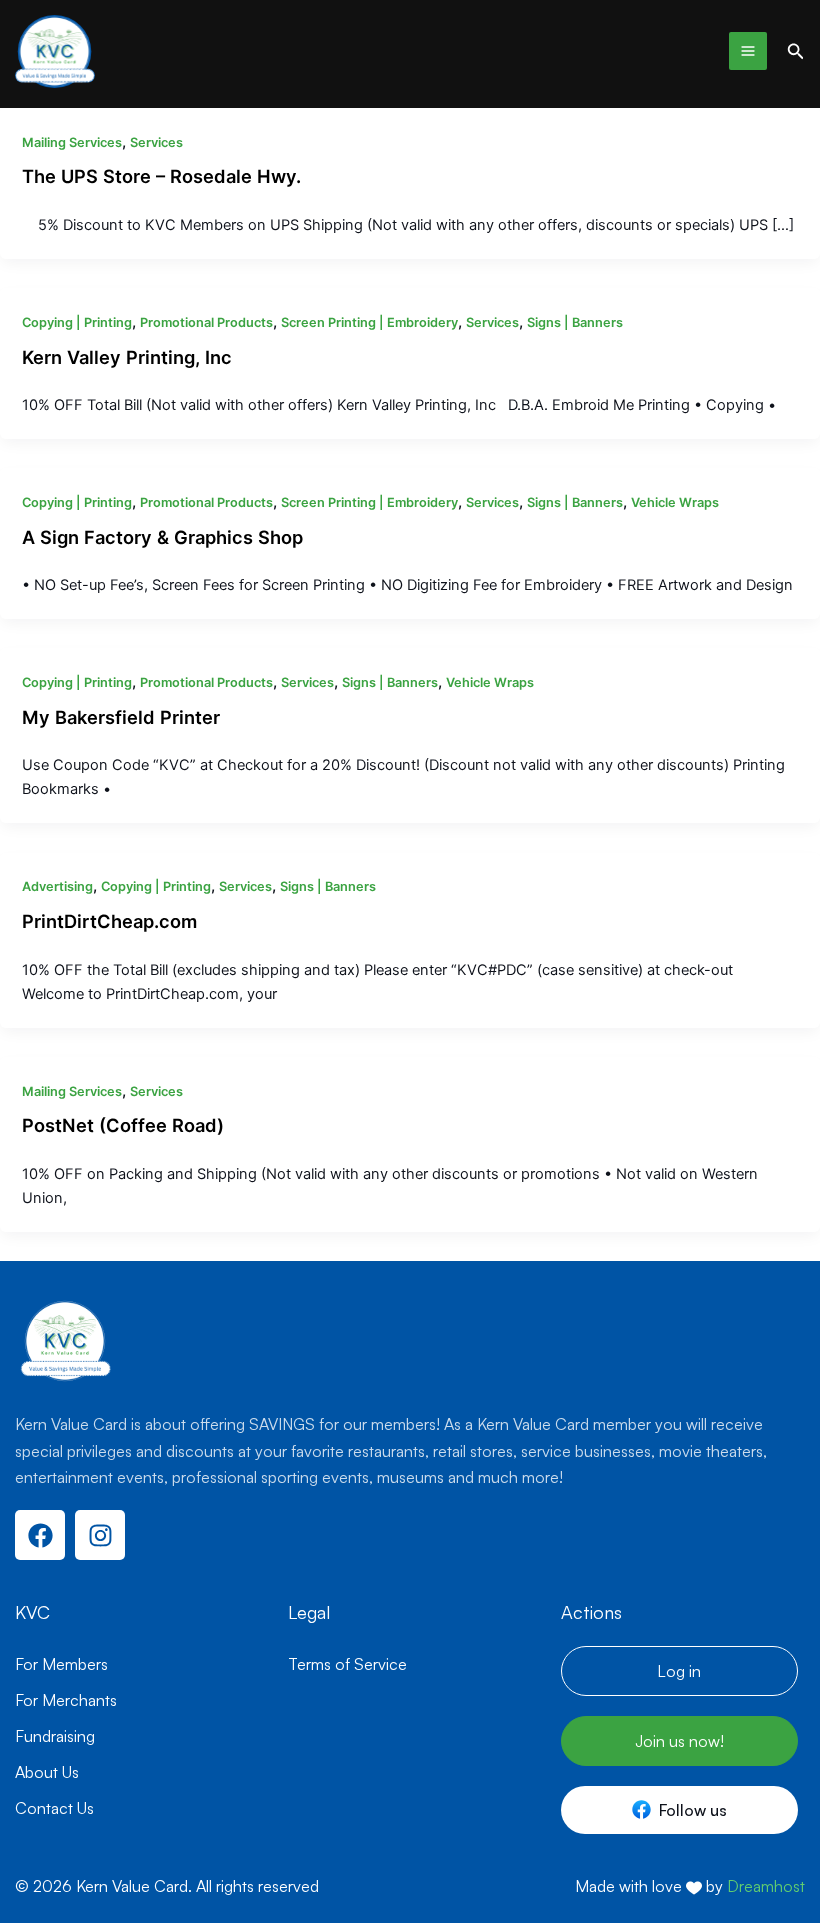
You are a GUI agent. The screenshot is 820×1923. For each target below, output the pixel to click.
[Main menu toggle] (748, 51)
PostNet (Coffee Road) (123, 1125)
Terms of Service (347, 1664)
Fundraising (55, 1736)
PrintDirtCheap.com (109, 921)
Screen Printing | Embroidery (369, 322)
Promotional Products (206, 322)
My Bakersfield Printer (121, 717)
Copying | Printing (77, 322)
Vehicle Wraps (675, 502)
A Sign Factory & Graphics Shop (162, 537)
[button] (796, 51)
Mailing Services (72, 142)
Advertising (57, 886)
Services (156, 142)
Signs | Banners (575, 322)
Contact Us (54, 1808)
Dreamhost (766, 1886)
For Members (61, 1664)
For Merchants (66, 1700)
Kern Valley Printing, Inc (127, 357)
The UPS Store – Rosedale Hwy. (161, 176)
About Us (47, 1772)
